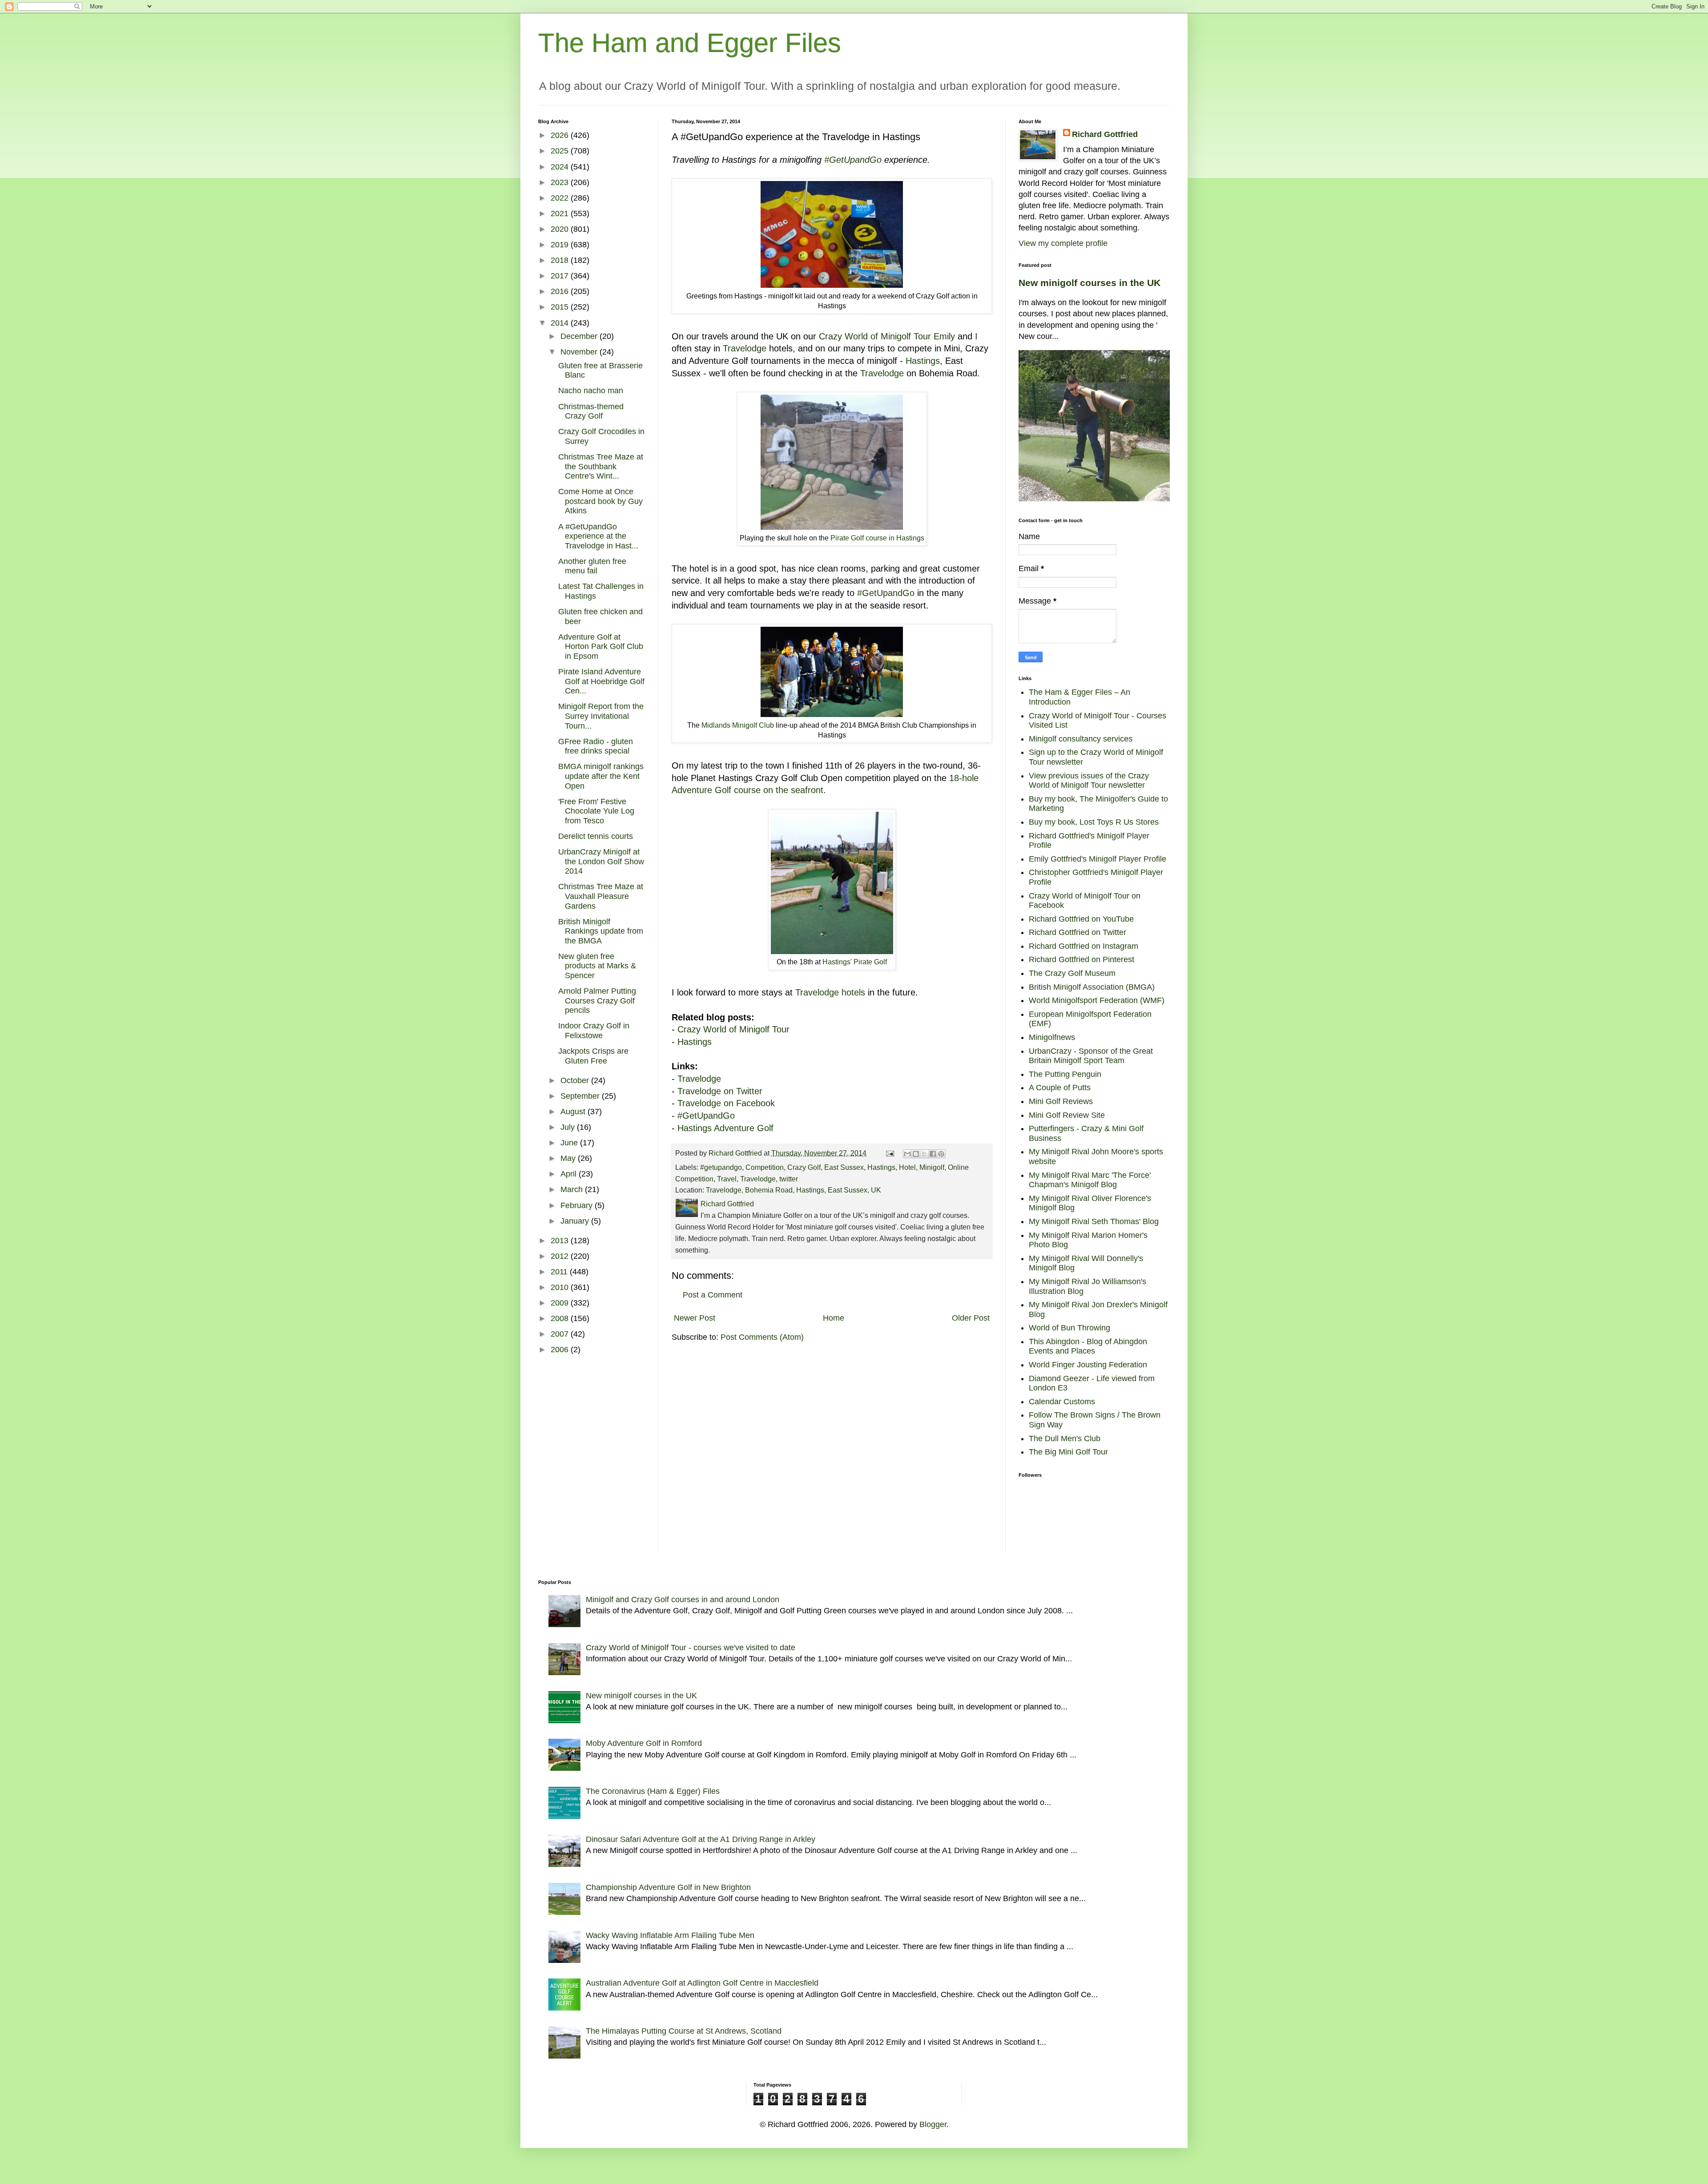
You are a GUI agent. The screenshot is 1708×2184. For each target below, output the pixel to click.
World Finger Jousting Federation (1088, 1365)
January (576, 1221)
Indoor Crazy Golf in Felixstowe (594, 1031)
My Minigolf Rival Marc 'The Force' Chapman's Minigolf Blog (1090, 1180)
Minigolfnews (1052, 1037)
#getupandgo (721, 1167)
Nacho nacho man (591, 391)
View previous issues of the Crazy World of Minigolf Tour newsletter (1089, 781)
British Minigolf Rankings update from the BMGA (601, 931)
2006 (561, 1350)
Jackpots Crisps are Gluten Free (593, 1056)
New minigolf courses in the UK (1090, 283)
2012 (561, 1256)
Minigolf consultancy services (1081, 739)
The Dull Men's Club (1065, 1439)
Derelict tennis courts (596, 836)
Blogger (933, 2124)
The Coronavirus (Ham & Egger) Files (653, 1791)
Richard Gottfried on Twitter (1078, 932)
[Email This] (907, 1154)
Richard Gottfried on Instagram (1084, 946)
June (570, 1143)
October (576, 1080)
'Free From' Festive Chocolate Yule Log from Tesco (596, 811)
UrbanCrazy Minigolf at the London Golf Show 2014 (601, 861)
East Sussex (844, 1167)
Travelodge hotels (830, 992)
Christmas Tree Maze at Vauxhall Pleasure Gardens (601, 896)
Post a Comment (713, 1295)
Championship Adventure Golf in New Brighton (668, 1887)
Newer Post (695, 1318)
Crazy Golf (804, 1167)
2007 (561, 1334)
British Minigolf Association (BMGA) (1092, 987)
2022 (561, 198)
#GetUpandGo (853, 160)
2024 (561, 167)
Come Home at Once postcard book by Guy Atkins (600, 501)
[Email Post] (889, 1153)
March (573, 1189)
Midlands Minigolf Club (738, 725)
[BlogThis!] (916, 1154)
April (570, 1174)
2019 (561, 245)
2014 (561, 323)
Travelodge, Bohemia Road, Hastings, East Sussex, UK (794, 1190)
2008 (561, 1318)
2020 (561, 229)
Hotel (907, 1167)
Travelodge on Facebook (726, 1103)
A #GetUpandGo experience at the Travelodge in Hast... (598, 536)
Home (834, 1318)
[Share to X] (924, 1154)
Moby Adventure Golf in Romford (644, 1743)
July (569, 1127)
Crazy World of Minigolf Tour (875, 336)
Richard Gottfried (1105, 134)
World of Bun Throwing (1070, 1328)
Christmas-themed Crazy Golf (591, 411)
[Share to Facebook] (933, 1154)
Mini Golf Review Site (1067, 1115)
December (580, 336)
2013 (561, 1241)
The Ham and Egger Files (690, 43)
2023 (561, 182)
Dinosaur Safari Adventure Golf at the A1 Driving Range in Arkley (701, 1839)
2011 (560, 1272)
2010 (561, 1287)
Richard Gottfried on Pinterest (1082, 959)
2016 (561, 291)
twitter (789, 1179)
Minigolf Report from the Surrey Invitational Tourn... (601, 716)
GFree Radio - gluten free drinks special (596, 746)
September (581, 1096)
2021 (561, 214)
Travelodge (745, 348)
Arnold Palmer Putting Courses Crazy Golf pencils (597, 1001)
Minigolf (932, 1167)
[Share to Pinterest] (941, 1154)
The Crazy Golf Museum (1072, 973)
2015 (561, 307)
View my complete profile (1063, 243)
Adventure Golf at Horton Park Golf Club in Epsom (601, 647)
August (574, 1112)
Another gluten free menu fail (592, 566)
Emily (944, 336)
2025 (561, 151)
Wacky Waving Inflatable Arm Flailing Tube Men (670, 1935)
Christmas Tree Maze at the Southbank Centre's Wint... (601, 466)
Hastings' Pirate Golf (855, 962)
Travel (727, 1179)
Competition (765, 1167)
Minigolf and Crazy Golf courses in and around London (683, 1600)
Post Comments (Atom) (762, 1337)
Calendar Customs (1062, 1402)
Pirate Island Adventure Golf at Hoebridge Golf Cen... (601, 681)
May (569, 1158)
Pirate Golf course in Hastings (877, 538)
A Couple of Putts (1060, 1088)
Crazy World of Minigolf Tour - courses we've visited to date (691, 1648)
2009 (561, 1303)
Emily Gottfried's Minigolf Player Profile (1098, 859)
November (580, 352)
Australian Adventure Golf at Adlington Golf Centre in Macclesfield (702, 1983)
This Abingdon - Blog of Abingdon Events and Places (1088, 1346)
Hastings (923, 361)
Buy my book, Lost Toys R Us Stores (1094, 822)
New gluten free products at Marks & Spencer (597, 966)
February (578, 1205)
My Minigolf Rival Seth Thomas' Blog (1094, 1221)
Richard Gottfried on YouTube (1081, 919)
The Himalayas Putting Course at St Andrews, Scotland (684, 2031)
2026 (561, 135)
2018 (561, 260)
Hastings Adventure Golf (727, 1128)
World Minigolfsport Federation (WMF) (1097, 1000)
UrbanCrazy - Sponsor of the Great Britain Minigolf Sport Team (1091, 1056)
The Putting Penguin (1065, 1074)
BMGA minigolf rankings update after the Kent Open (601, 776)
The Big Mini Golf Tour (1068, 1452)
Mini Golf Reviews (1061, 1101)
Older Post (971, 1318)
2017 (561, 276)
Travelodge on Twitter (720, 1091)
